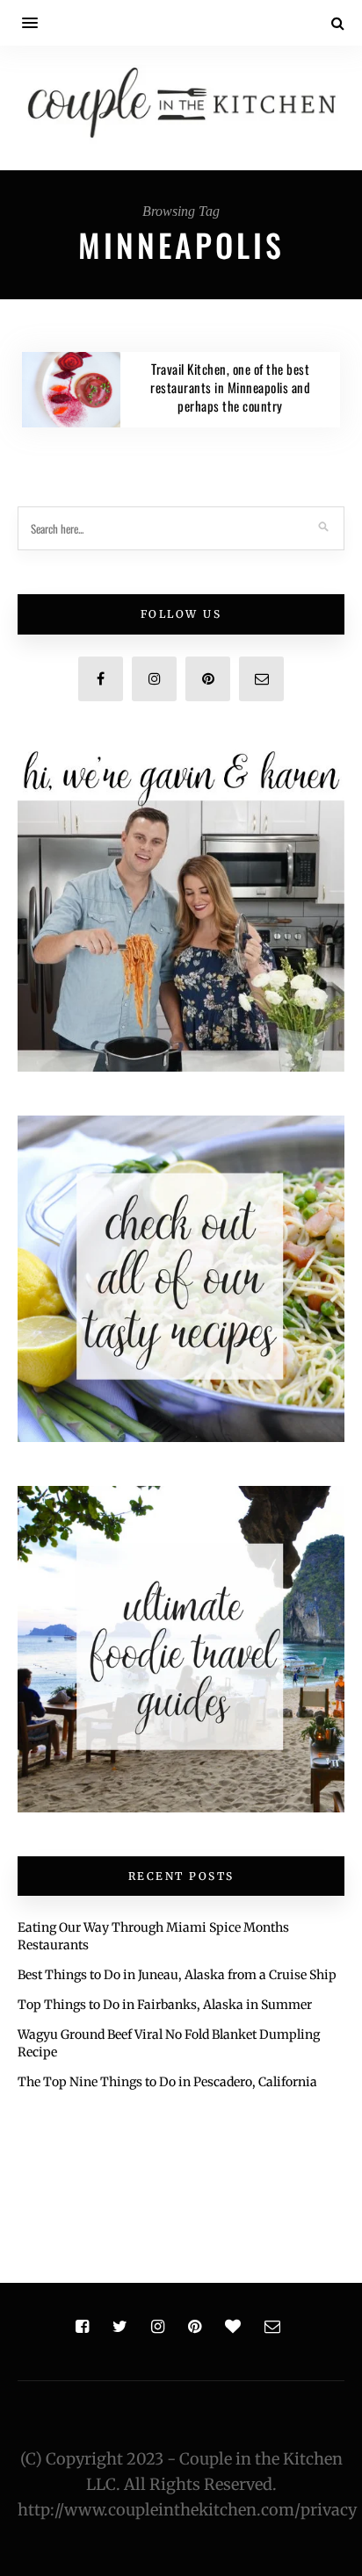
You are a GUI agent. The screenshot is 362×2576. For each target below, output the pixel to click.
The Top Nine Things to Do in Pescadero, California (167, 2082)
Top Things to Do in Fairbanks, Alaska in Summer (165, 2005)
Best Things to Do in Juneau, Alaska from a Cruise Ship (177, 1975)
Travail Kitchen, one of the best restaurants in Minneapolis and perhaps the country (230, 387)
